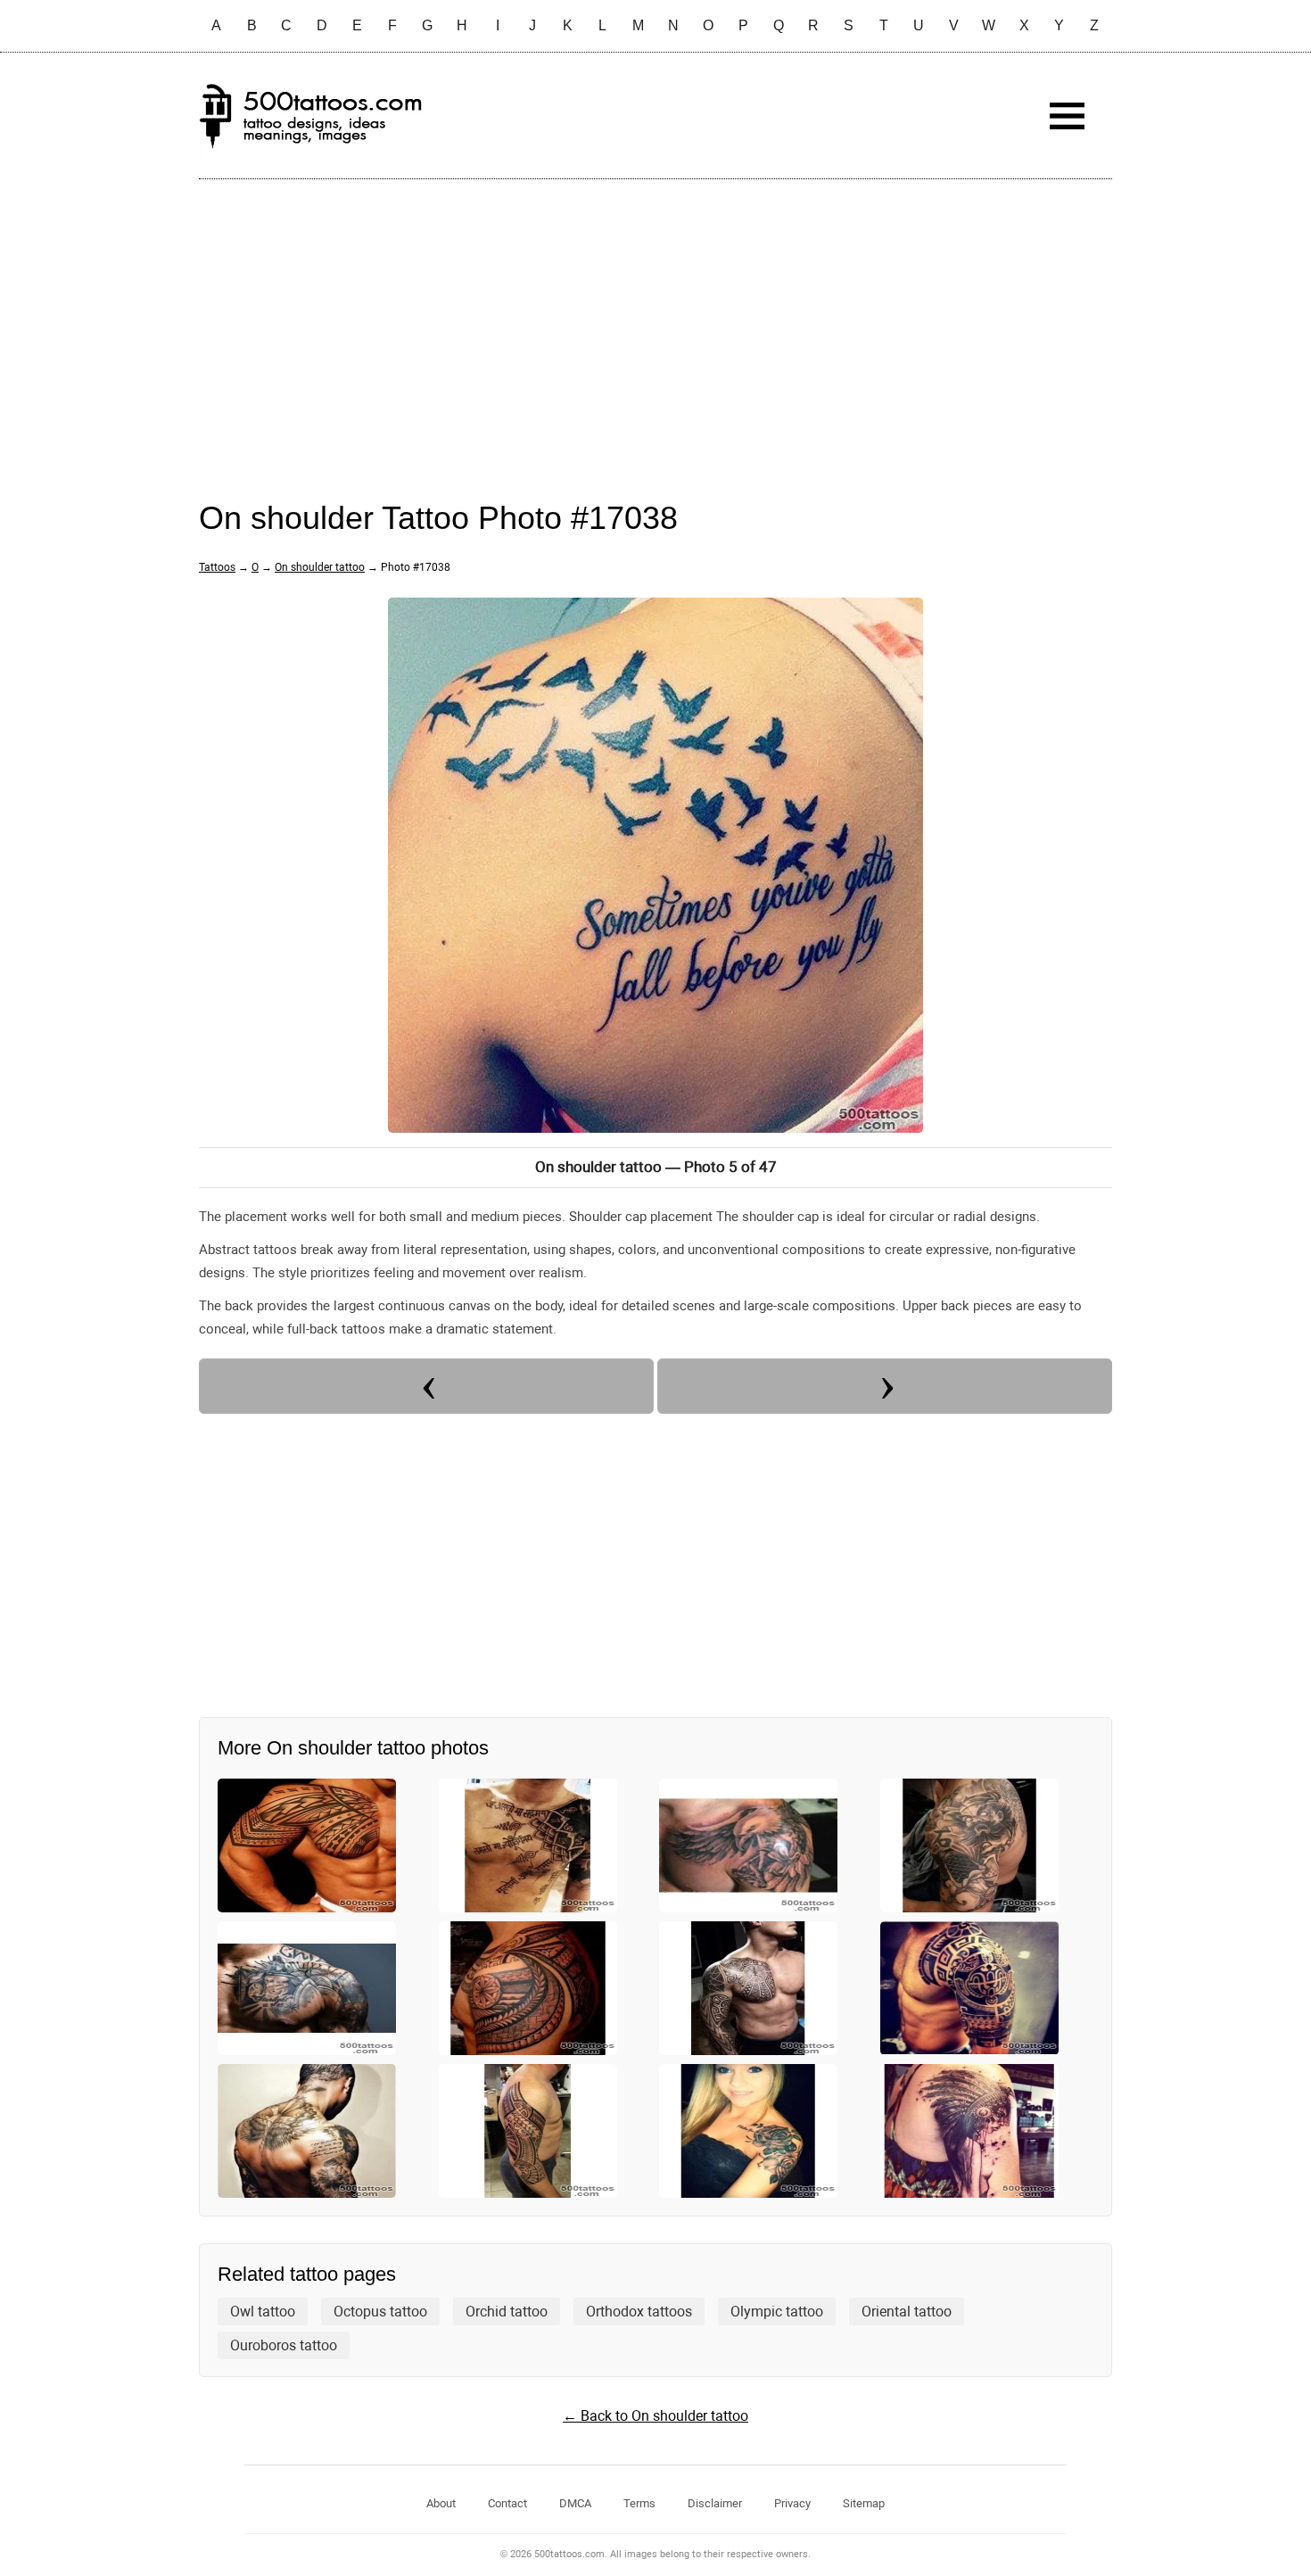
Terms (639, 2503)
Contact (507, 2503)
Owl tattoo (263, 2312)
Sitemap (864, 2503)
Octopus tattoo (380, 2312)
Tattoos (217, 567)
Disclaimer (715, 2503)
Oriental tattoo (907, 2312)
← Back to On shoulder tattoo (655, 2416)
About (441, 2503)
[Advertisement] (655, 322)
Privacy (792, 2503)
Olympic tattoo (777, 2312)
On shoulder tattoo (320, 567)
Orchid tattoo (507, 2312)
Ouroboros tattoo (284, 2345)
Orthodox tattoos (639, 2312)
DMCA (575, 2503)
